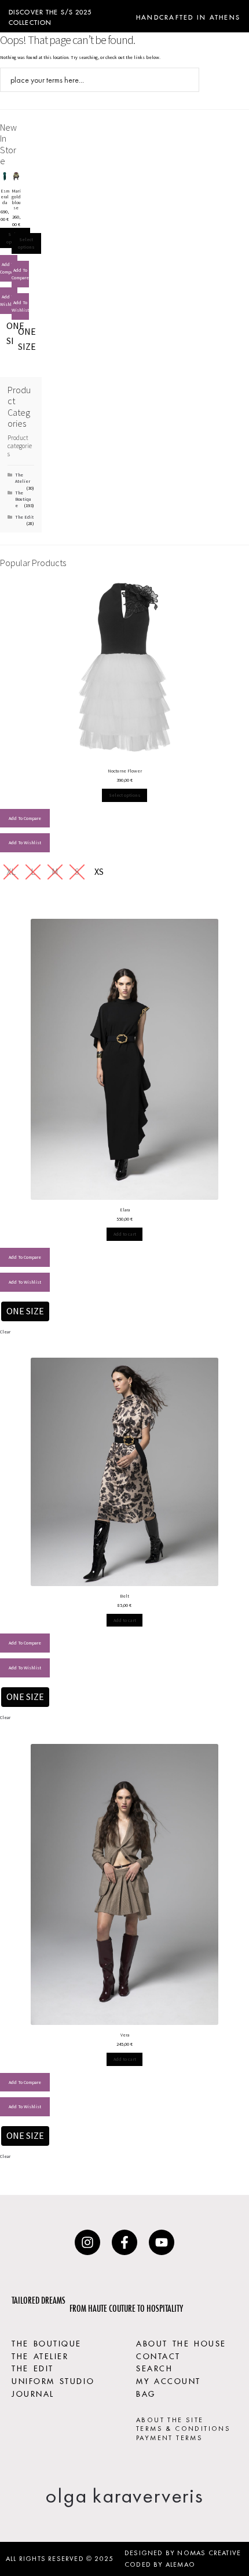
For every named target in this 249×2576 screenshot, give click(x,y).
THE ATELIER (40, 2355)
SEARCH (154, 2367)
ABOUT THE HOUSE (181, 2342)
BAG (146, 2393)
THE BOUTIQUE (47, 2342)
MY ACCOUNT (169, 2380)
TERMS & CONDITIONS (183, 2429)
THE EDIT (33, 2367)
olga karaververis (124, 2496)
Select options (26, 243)
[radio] (27, 339)
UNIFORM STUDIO (53, 2380)
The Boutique (23, 499)
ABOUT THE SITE (170, 2420)
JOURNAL (33, 2393)
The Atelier (23, 478)
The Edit (24, 517)
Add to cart (125, 1234)
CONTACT (158, 2355)
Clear (5, 1332)
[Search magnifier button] (187, 80)
